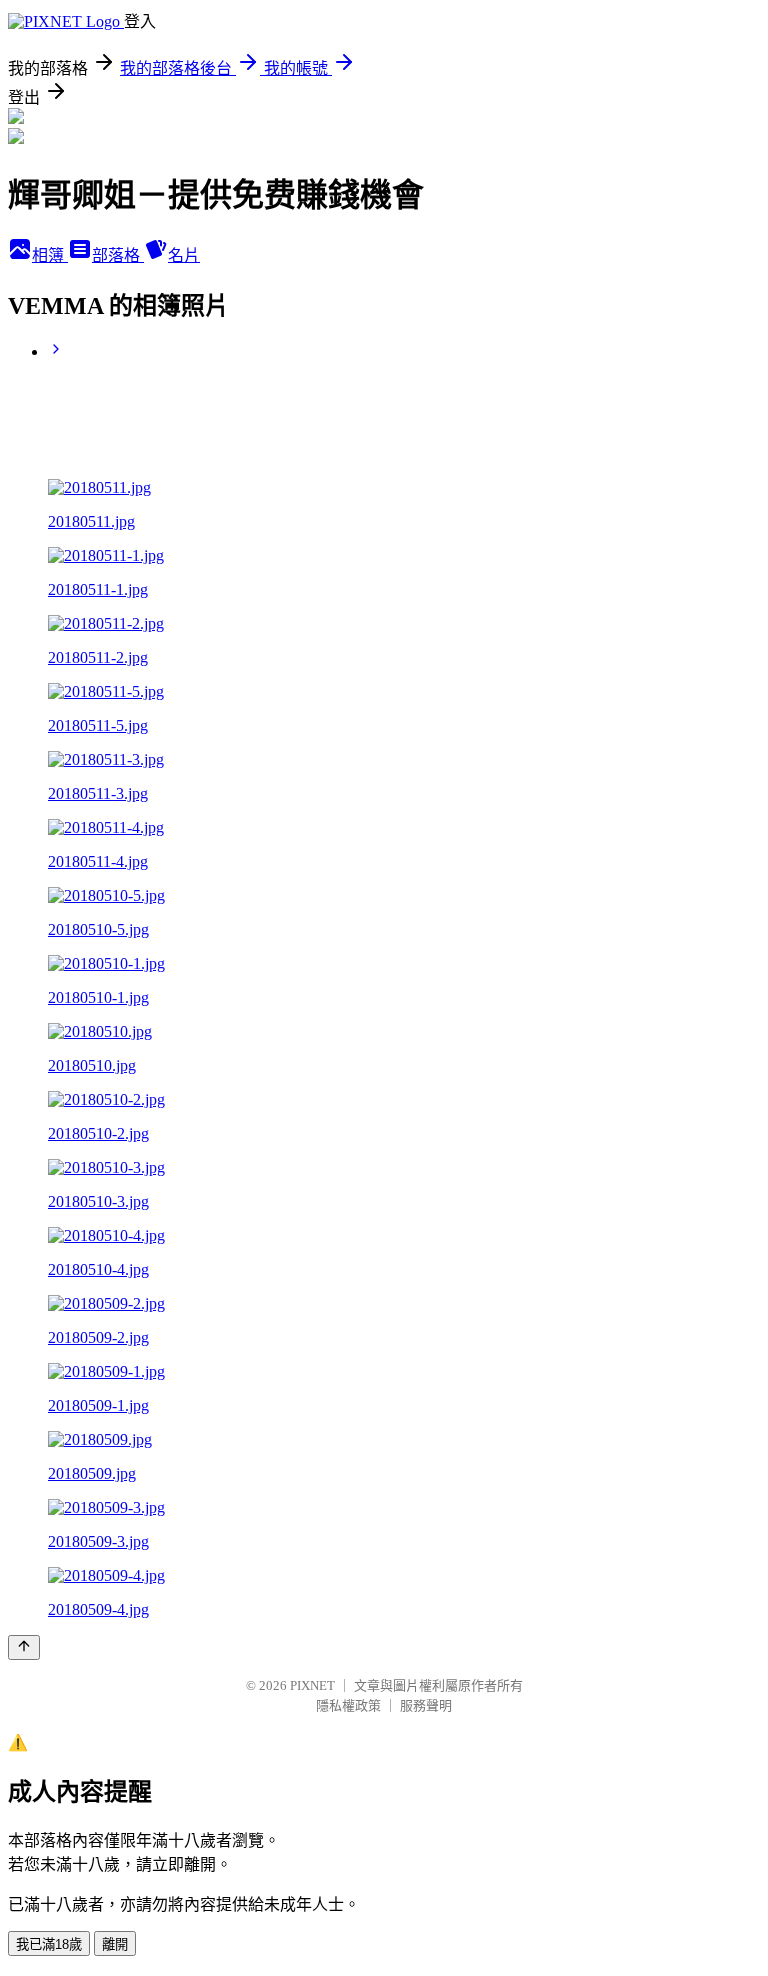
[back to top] (24, 1647)
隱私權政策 (348, 1705)
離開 (115, 1944)
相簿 (50, 255)
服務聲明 (426, 1705)
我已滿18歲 (49, 1944)
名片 (184, 255)
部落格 (118, 255)
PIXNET (312, 1685)
